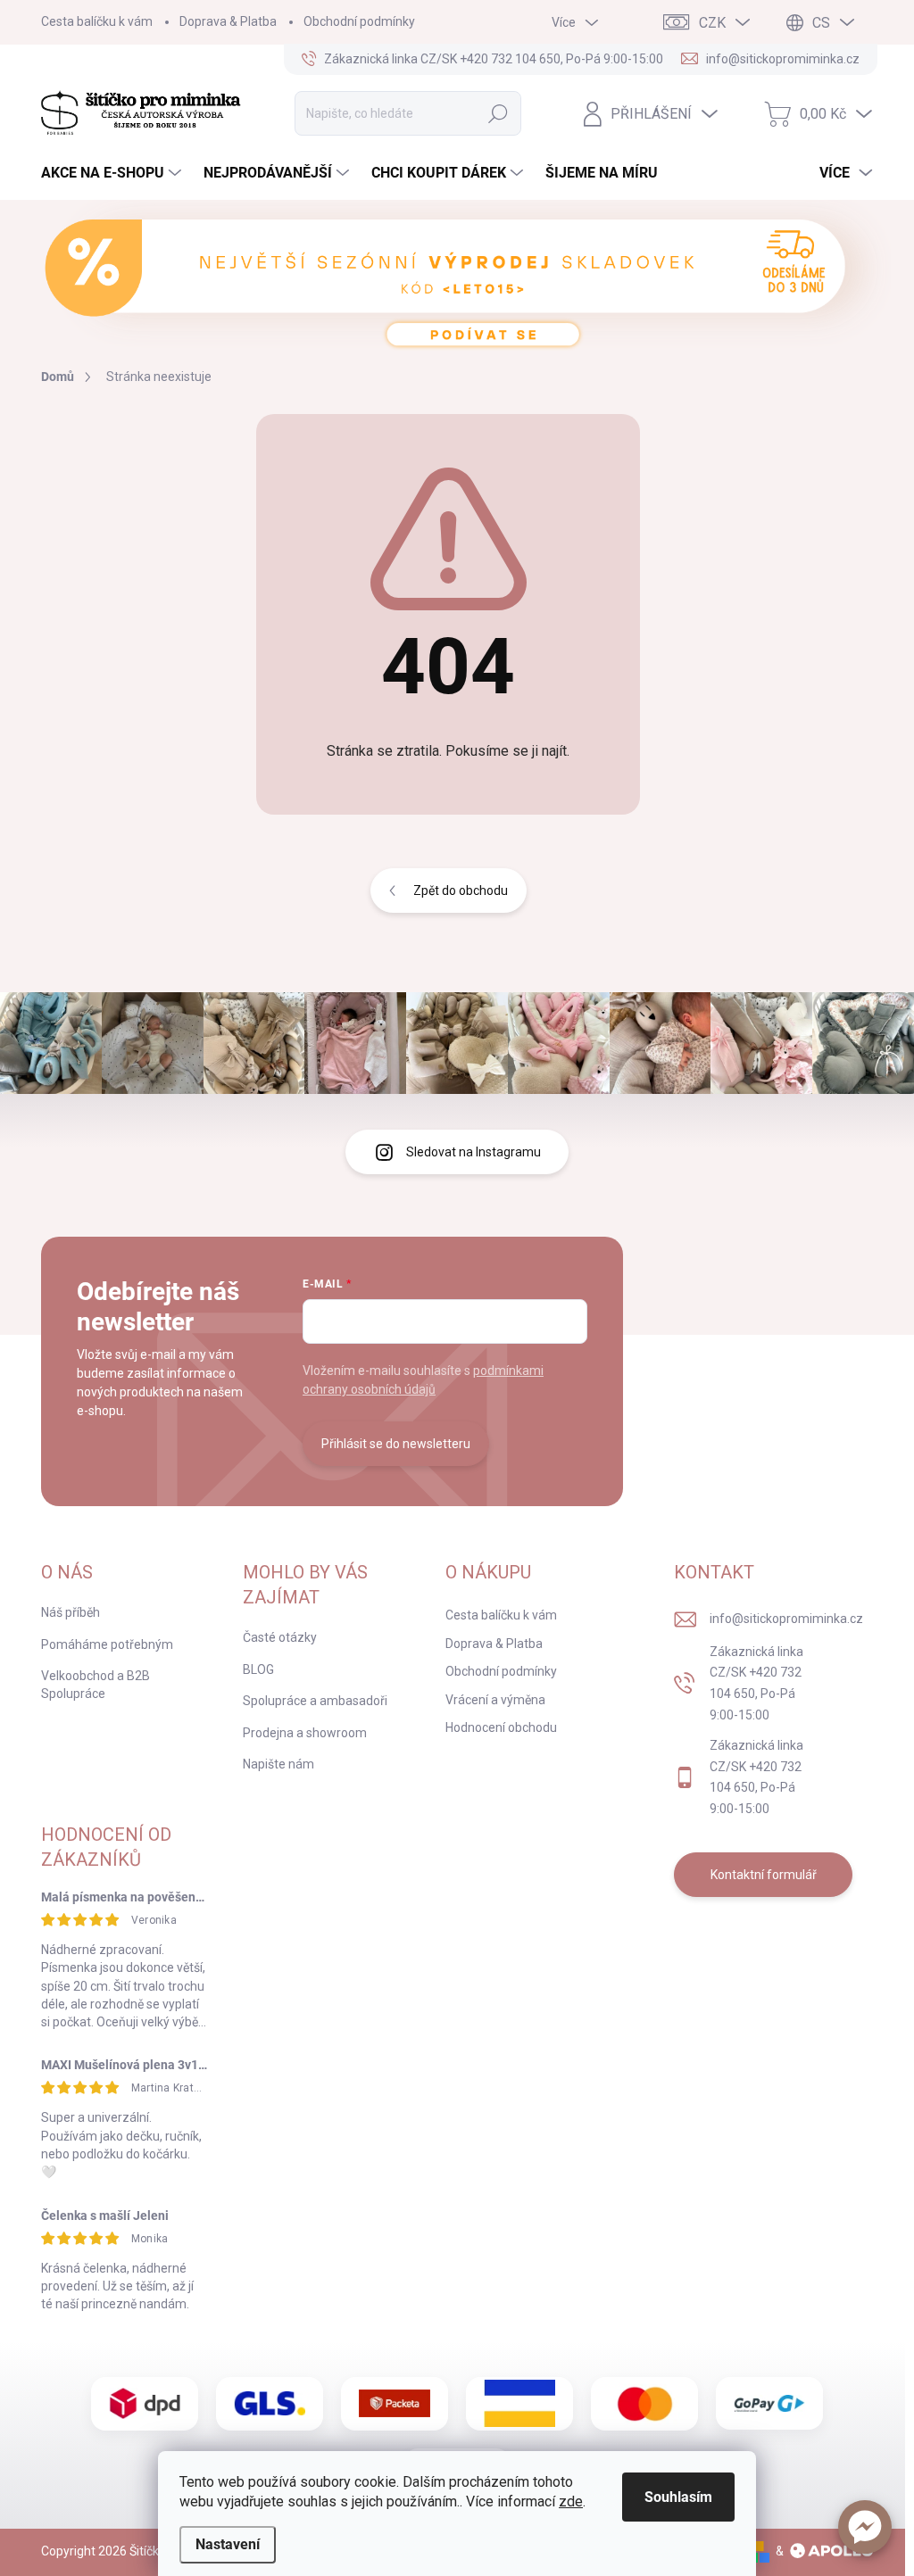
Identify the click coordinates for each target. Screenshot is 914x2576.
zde (571, 2501)
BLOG (258, 1669)
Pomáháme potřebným (107, 1644)
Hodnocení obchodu (501, 1727)
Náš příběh (71, 1612)
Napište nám (278, 1764)
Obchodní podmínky (359, 21)
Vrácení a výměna (495, 1700)
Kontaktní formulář (764, 1875)
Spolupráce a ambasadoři (315, 1701)
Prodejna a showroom (305, 1733)
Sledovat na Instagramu (474, 1152)
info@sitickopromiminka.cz (786, 1619)
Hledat (498, 113)
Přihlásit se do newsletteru (396, 1444)
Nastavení (228, 2544)
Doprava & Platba (228, 21)
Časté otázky (280, 1637)
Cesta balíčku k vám (97, 21)
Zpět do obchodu (461, 890)
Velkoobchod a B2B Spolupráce (96, 1685)
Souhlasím (678, 2497)
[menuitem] (113, 173)
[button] (865, 2527)
